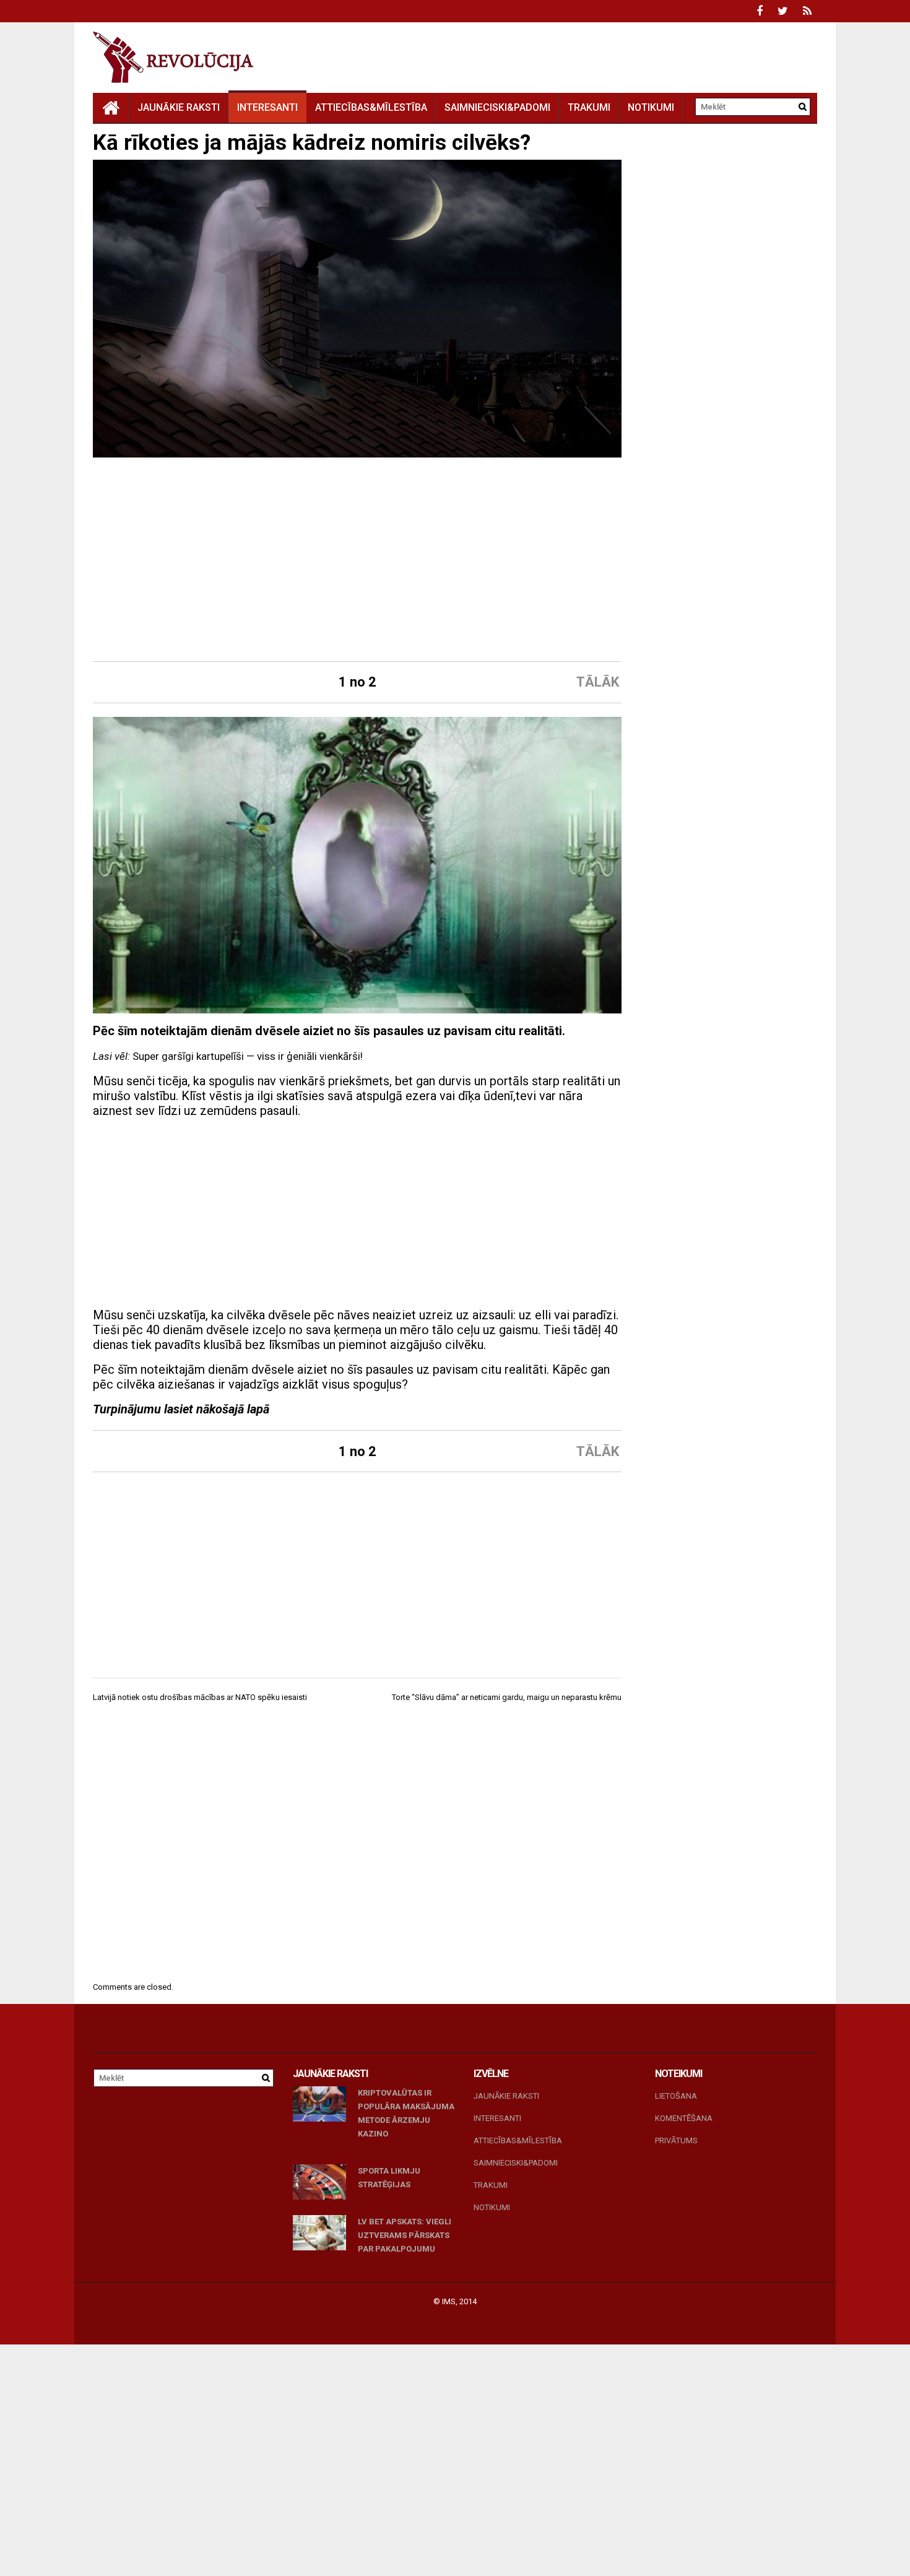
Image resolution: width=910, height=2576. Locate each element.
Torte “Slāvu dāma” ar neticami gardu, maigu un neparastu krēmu (507, 1697)
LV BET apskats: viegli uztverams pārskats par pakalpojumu (405, 2235)
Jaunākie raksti (179, 107)
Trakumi (589, 107)
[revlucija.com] (111, 107)
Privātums (676, 2140)
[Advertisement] (357, 561)
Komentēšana (684, 2118)
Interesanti (267, 107)
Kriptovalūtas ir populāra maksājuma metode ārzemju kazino (406, 2113)
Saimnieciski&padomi (497, 107)
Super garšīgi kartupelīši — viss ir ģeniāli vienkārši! (248, 1056)
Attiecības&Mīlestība (371, 107)
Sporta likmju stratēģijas (389, 2178)
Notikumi (651, 107)
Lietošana (676, 2096)
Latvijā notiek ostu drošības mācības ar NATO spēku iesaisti (200, 1697)
